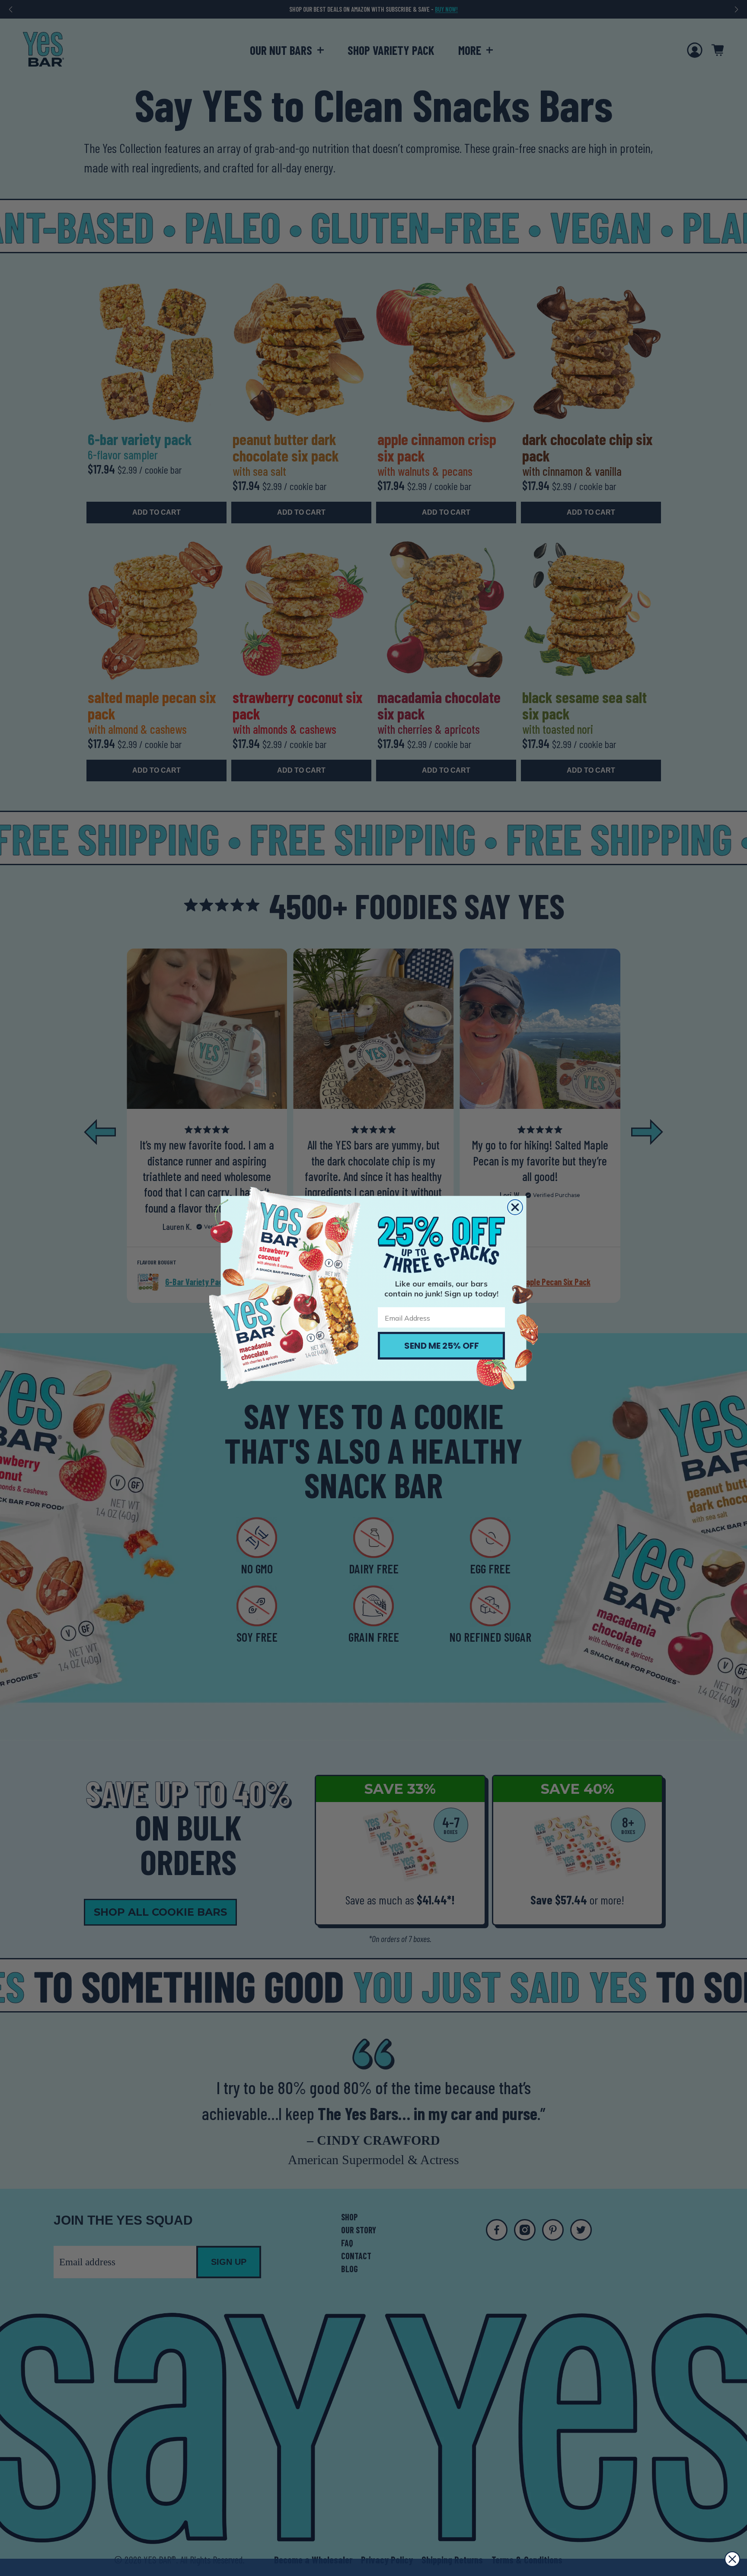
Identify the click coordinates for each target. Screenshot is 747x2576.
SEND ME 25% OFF (442, 1346)
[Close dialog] (515, 1207)
